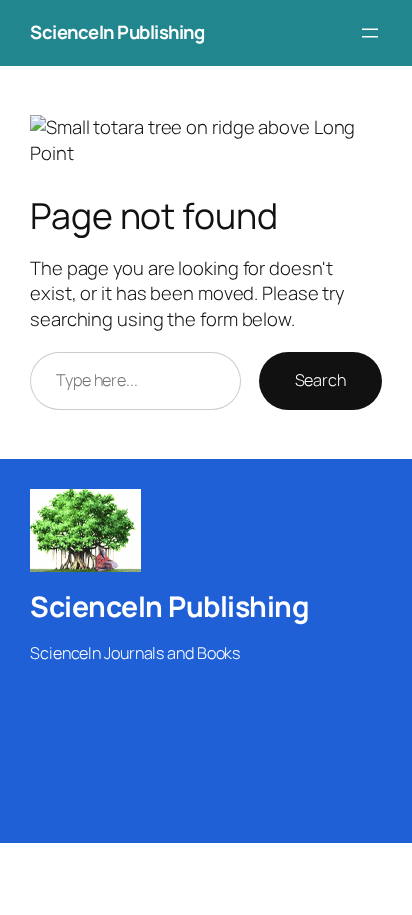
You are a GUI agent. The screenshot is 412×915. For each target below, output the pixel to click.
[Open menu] (370, 33)
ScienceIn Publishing (117, 32)
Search (320, 380)
